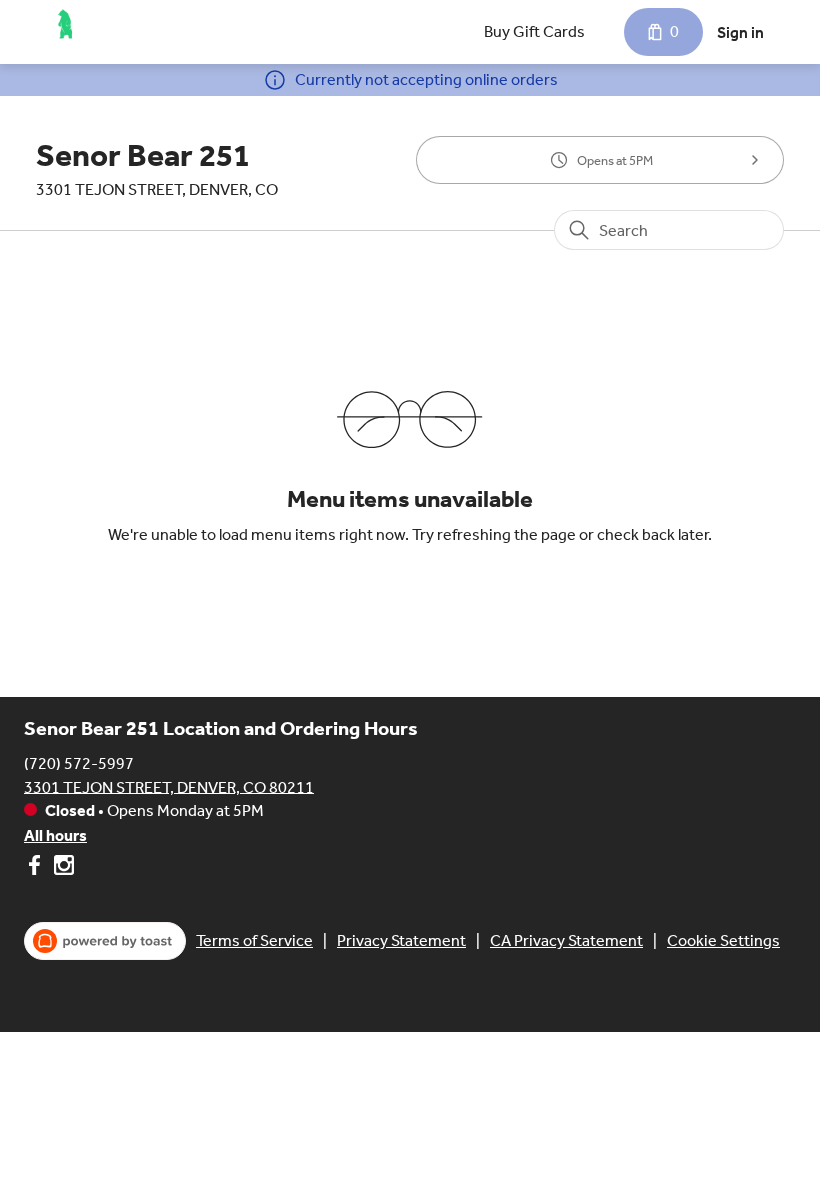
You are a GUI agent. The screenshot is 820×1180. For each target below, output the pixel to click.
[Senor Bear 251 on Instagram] (61, 868)
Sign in (740, 32)
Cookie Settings (723, 940)
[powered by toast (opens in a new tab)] (105, 941)
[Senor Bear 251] (66, 24)
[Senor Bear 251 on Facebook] (36, 868)
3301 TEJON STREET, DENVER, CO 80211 (169, 786)
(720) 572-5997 (79, 762)
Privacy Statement (401, 940)
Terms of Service (254, 940)
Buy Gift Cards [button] (534, 31)
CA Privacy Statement (566, 940)
